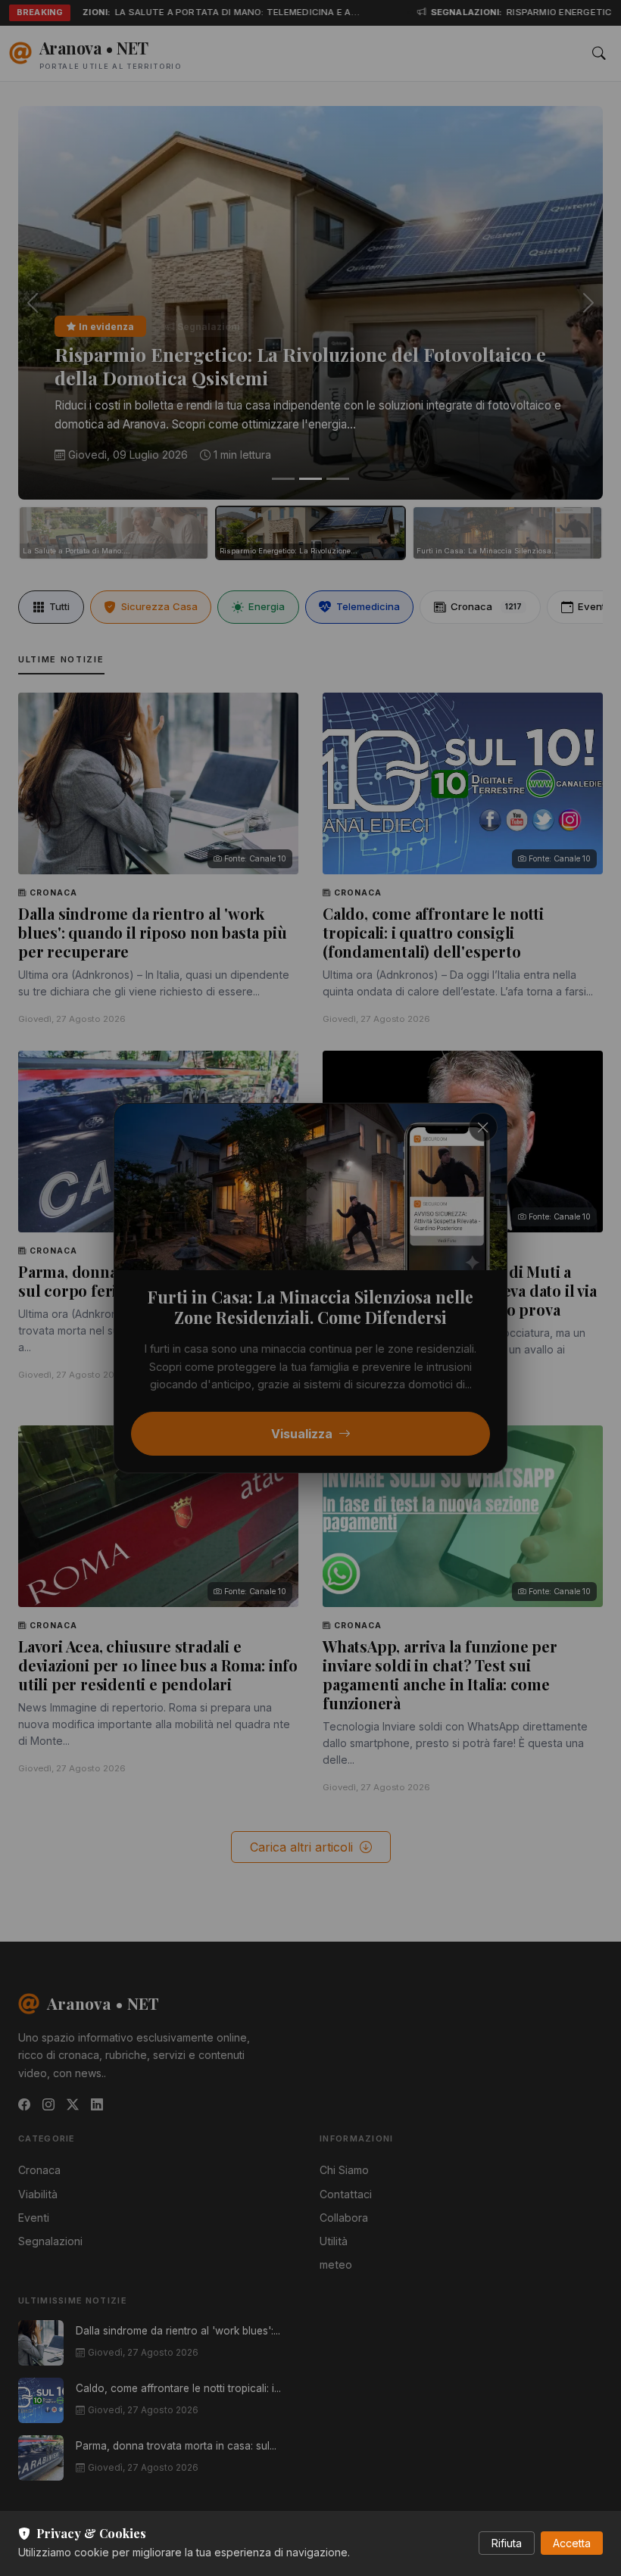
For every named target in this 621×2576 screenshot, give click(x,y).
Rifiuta (507, 2543)
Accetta (572, 2543)
